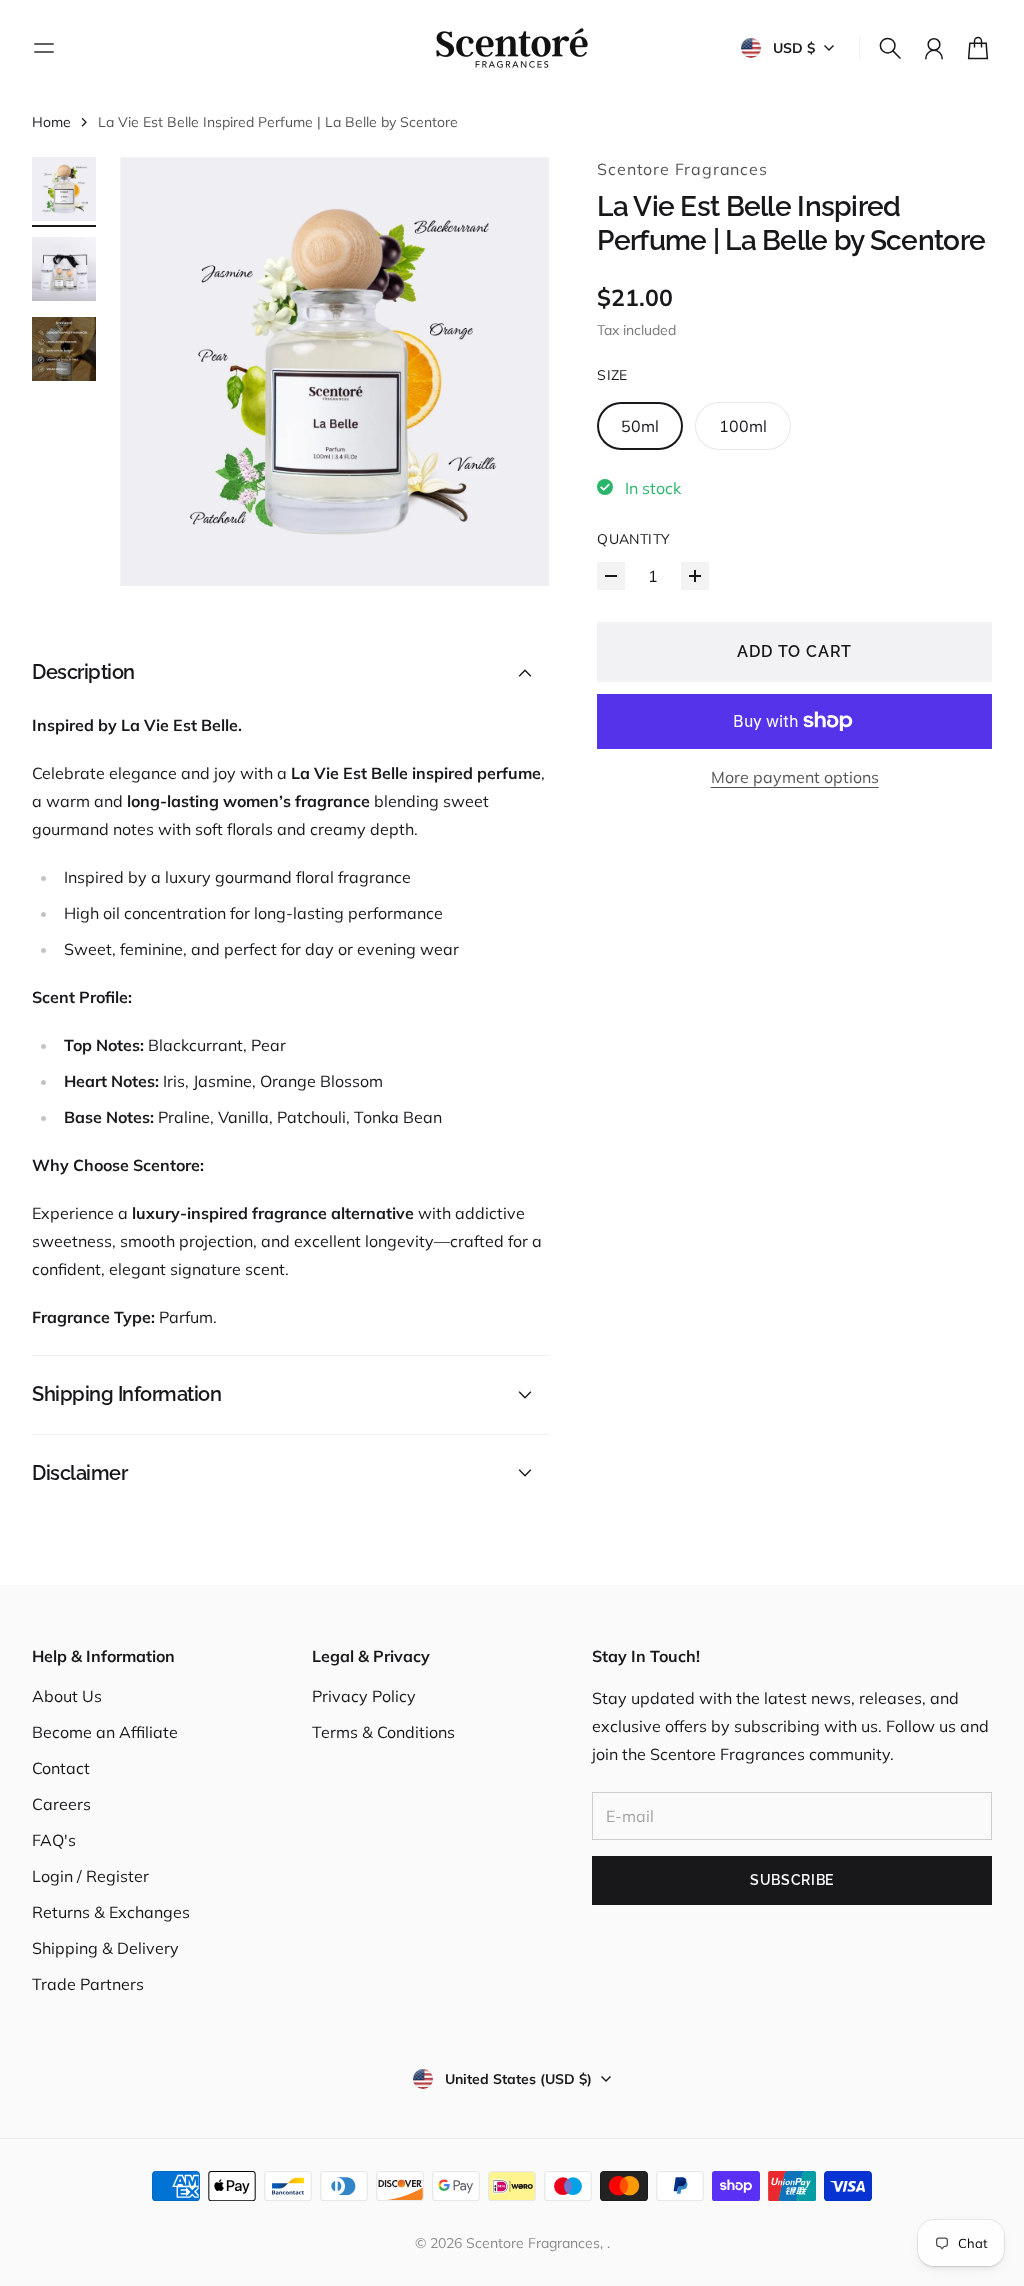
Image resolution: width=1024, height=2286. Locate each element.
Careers (61, 1804)
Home (51, 122)
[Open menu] (44, 48)
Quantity (633, 539)
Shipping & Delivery (105, 1948)
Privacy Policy (364, 1696)
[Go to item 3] (64, 349)
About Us (67, 1696)
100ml (743, 426)
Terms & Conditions (383, 1732)
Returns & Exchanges (111, 1912)
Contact (61, 1768)
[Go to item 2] (64, 269)
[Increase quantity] (695, 576)
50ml (640, 426)
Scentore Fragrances (682, 169)
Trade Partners (88, 1984)
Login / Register (90, 1876)
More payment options (795, 777)
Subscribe (792, 1880)
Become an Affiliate (105, 1732)
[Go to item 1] (64, 189)
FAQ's (54, 1840)
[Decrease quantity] (611, 576)
